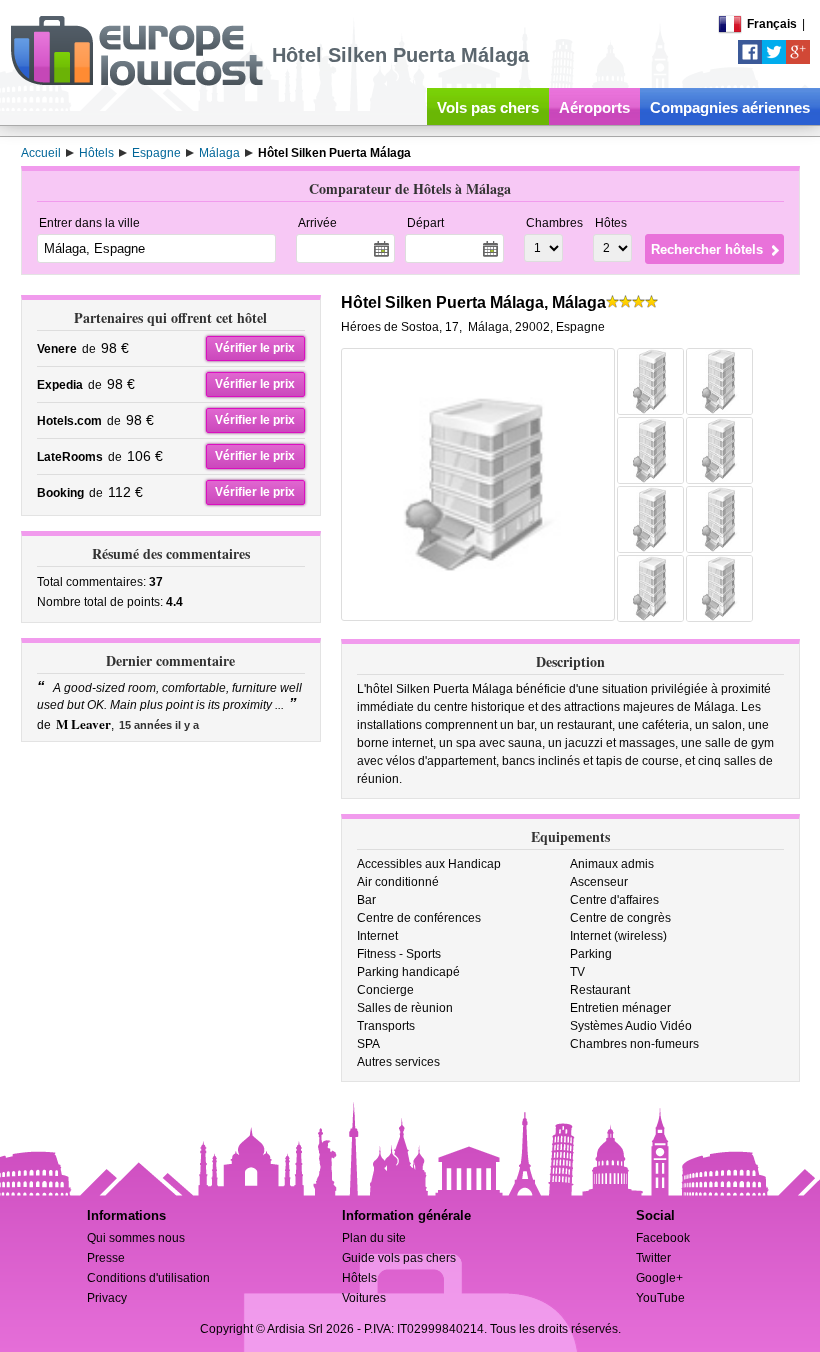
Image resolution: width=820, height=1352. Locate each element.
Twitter (653, 1258)
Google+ (659, 1278)
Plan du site (374, 1238)
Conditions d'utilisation (148, 1278)
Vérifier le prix (255, 348)
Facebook (663, 1238)
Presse (106, 1258)
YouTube (660, 1298)
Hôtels (359, 1278)
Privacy (107, 1298)
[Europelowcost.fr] (136, 82)
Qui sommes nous (136, 1238)
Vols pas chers (488, 107)
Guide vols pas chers (399, 1258)
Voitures (364, 1298)
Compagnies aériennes (730, 107)
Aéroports (594, 107)
